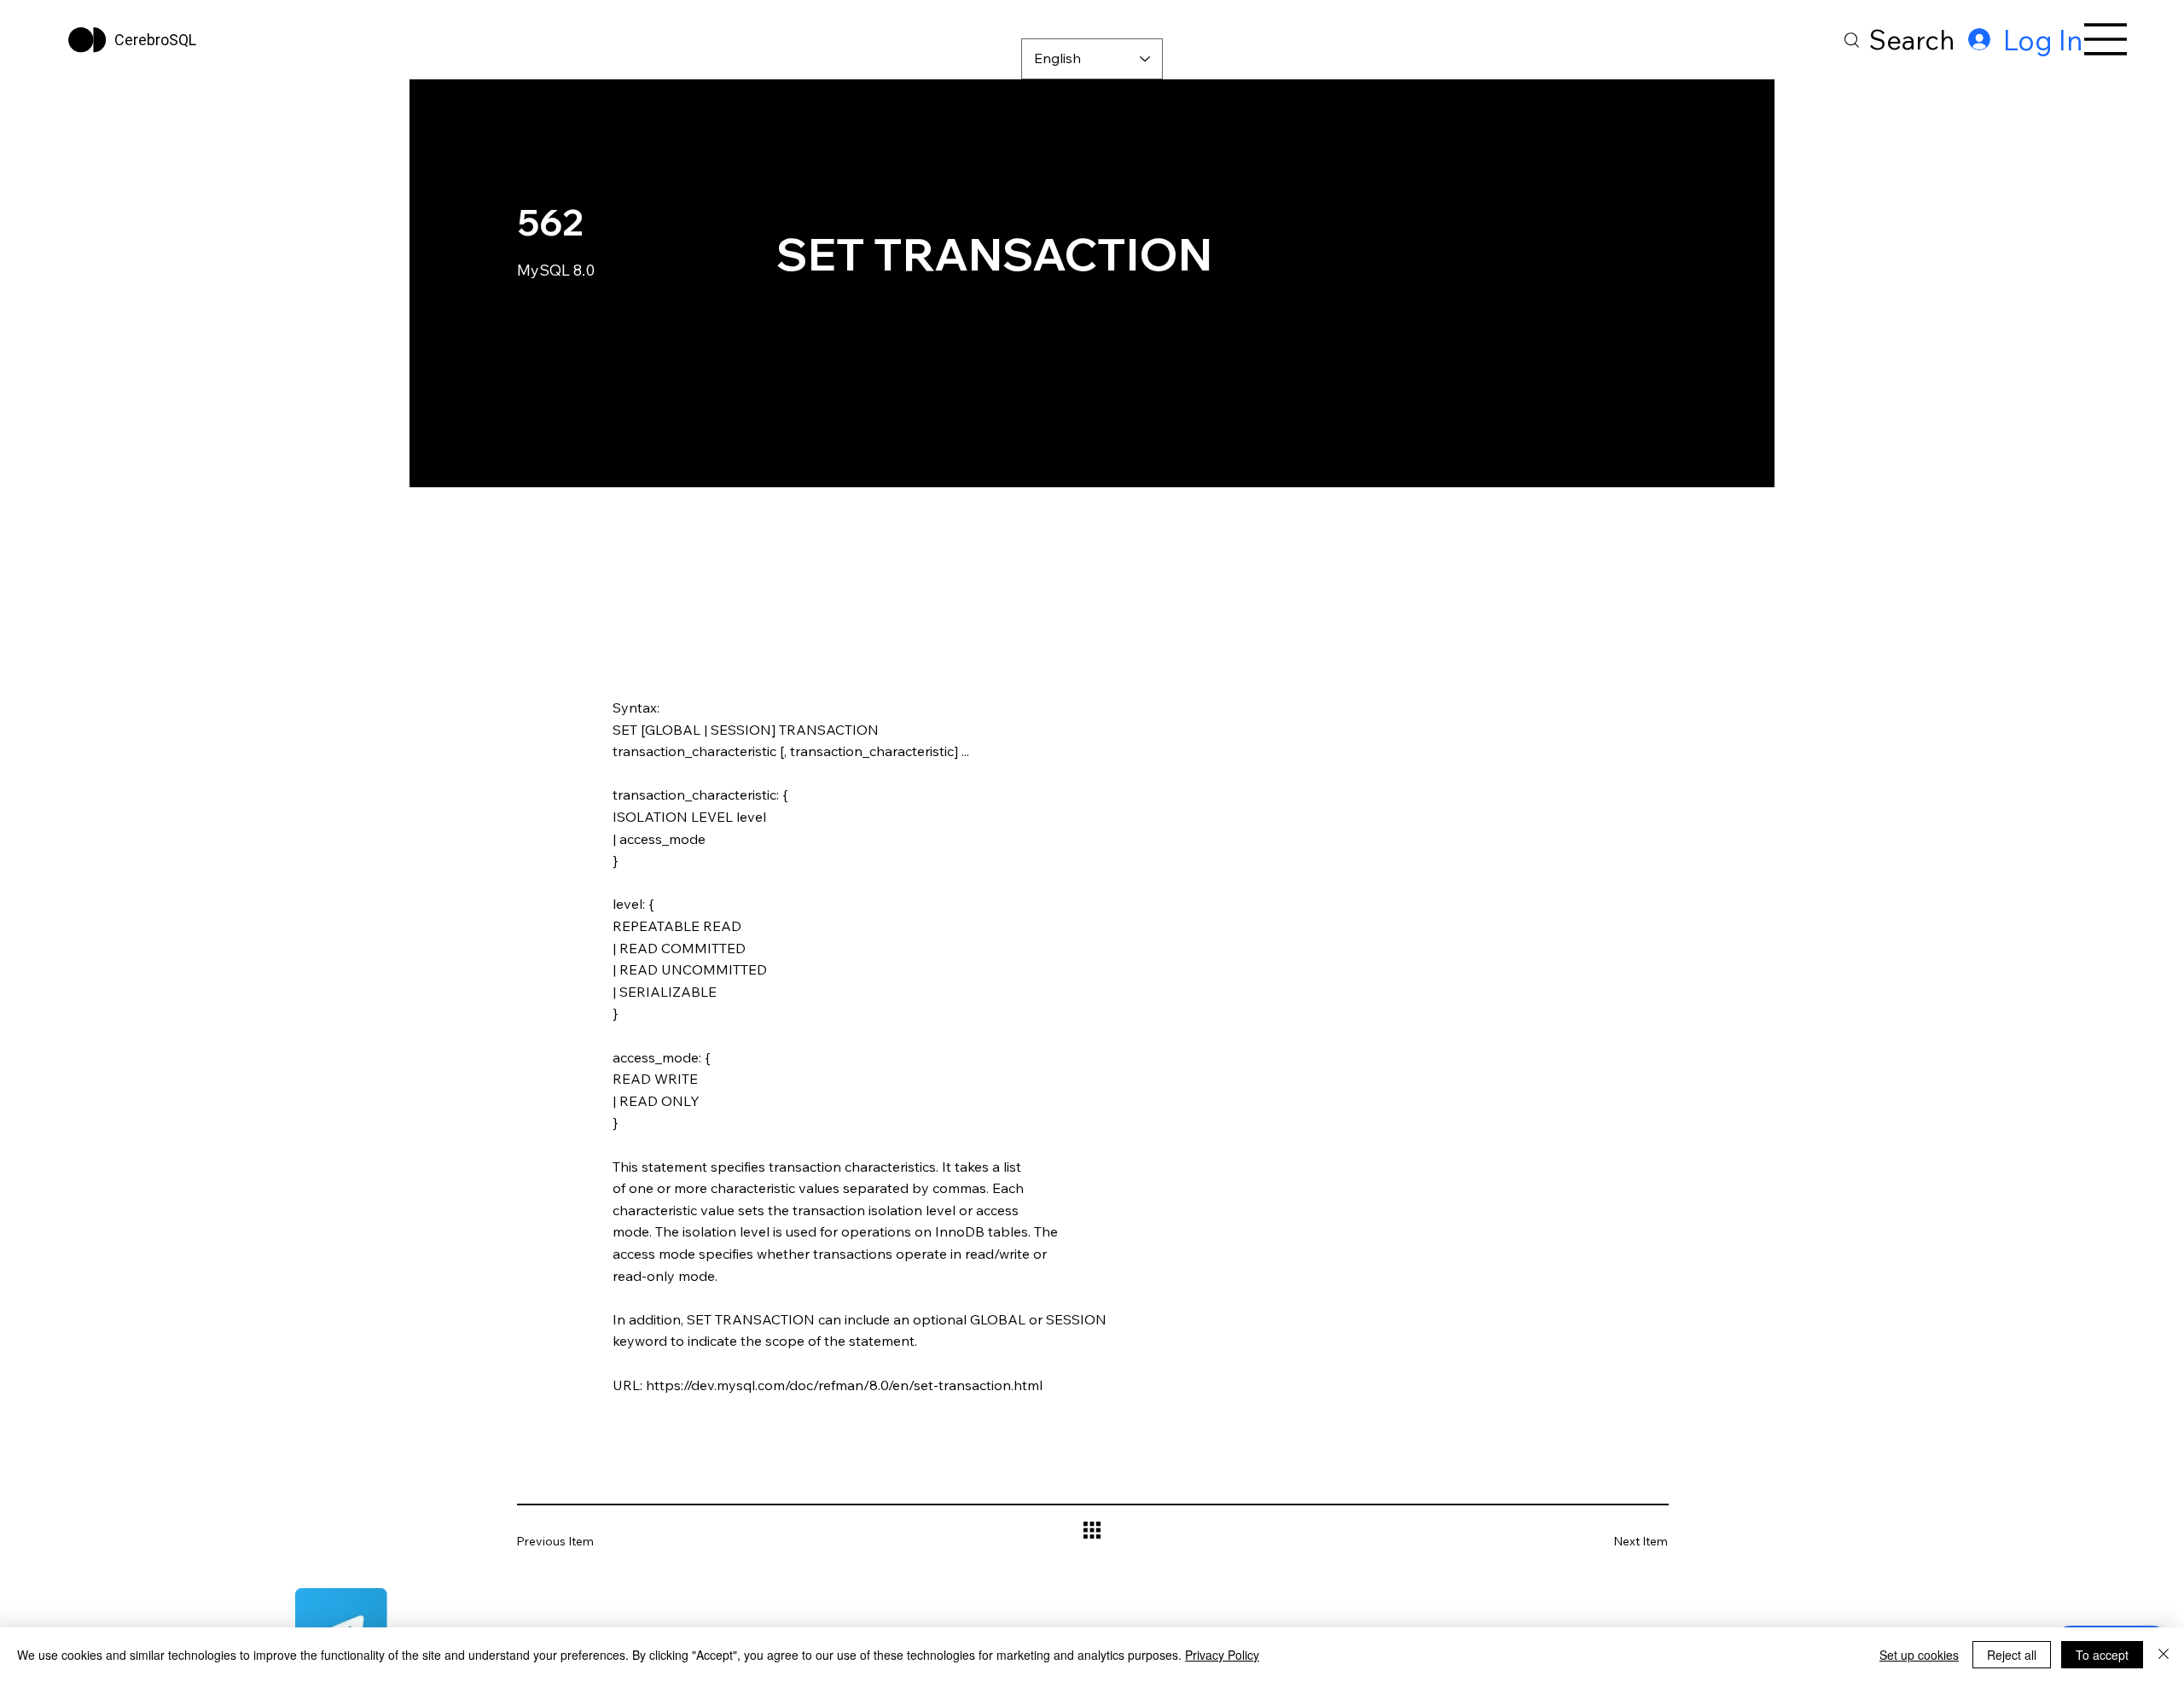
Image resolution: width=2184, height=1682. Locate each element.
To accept (2102, 1655)
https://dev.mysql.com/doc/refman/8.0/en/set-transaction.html (844, 1385)
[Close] (2164, 1655)
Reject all (2012, 1655)
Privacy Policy (1222, 1655)
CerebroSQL (155, 40)
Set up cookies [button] (1919, 1655)
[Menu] (2106, 39)
